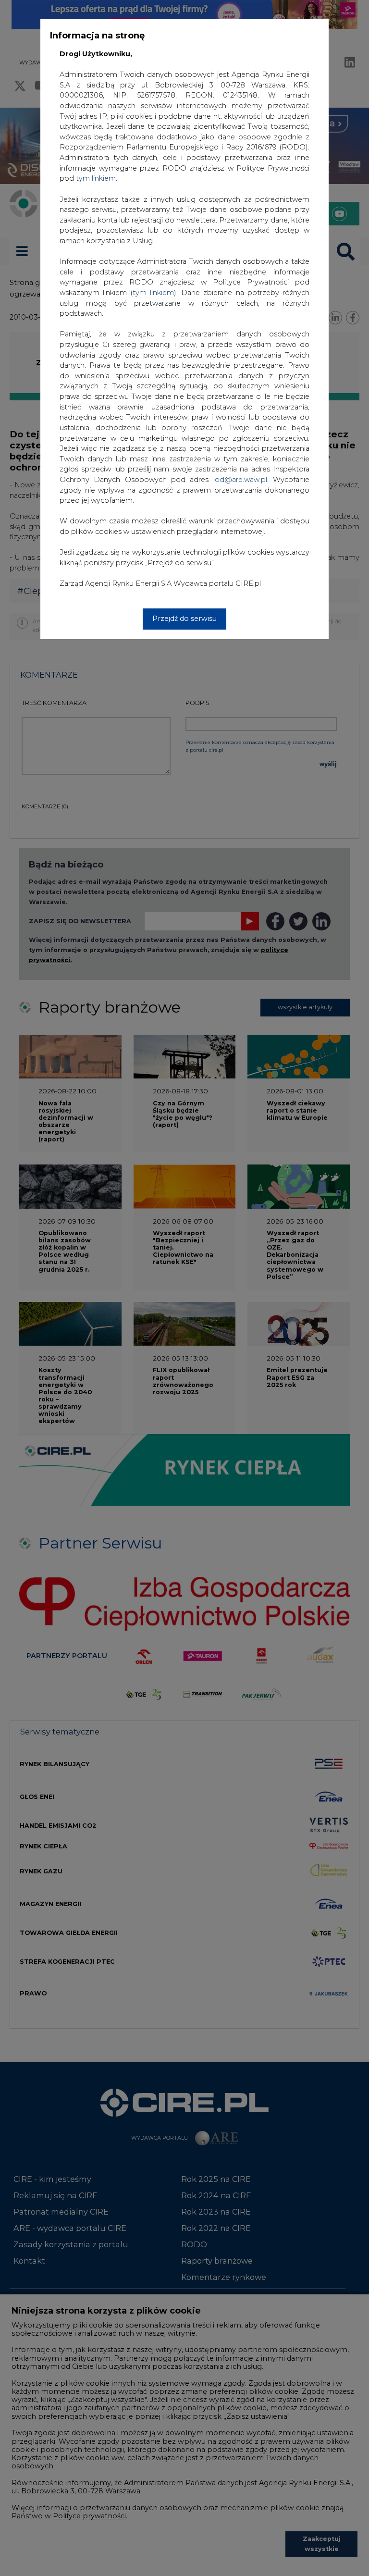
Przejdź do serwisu (184, 619)
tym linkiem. (97, 178)
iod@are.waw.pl (240, 480)
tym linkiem (153, 293)
